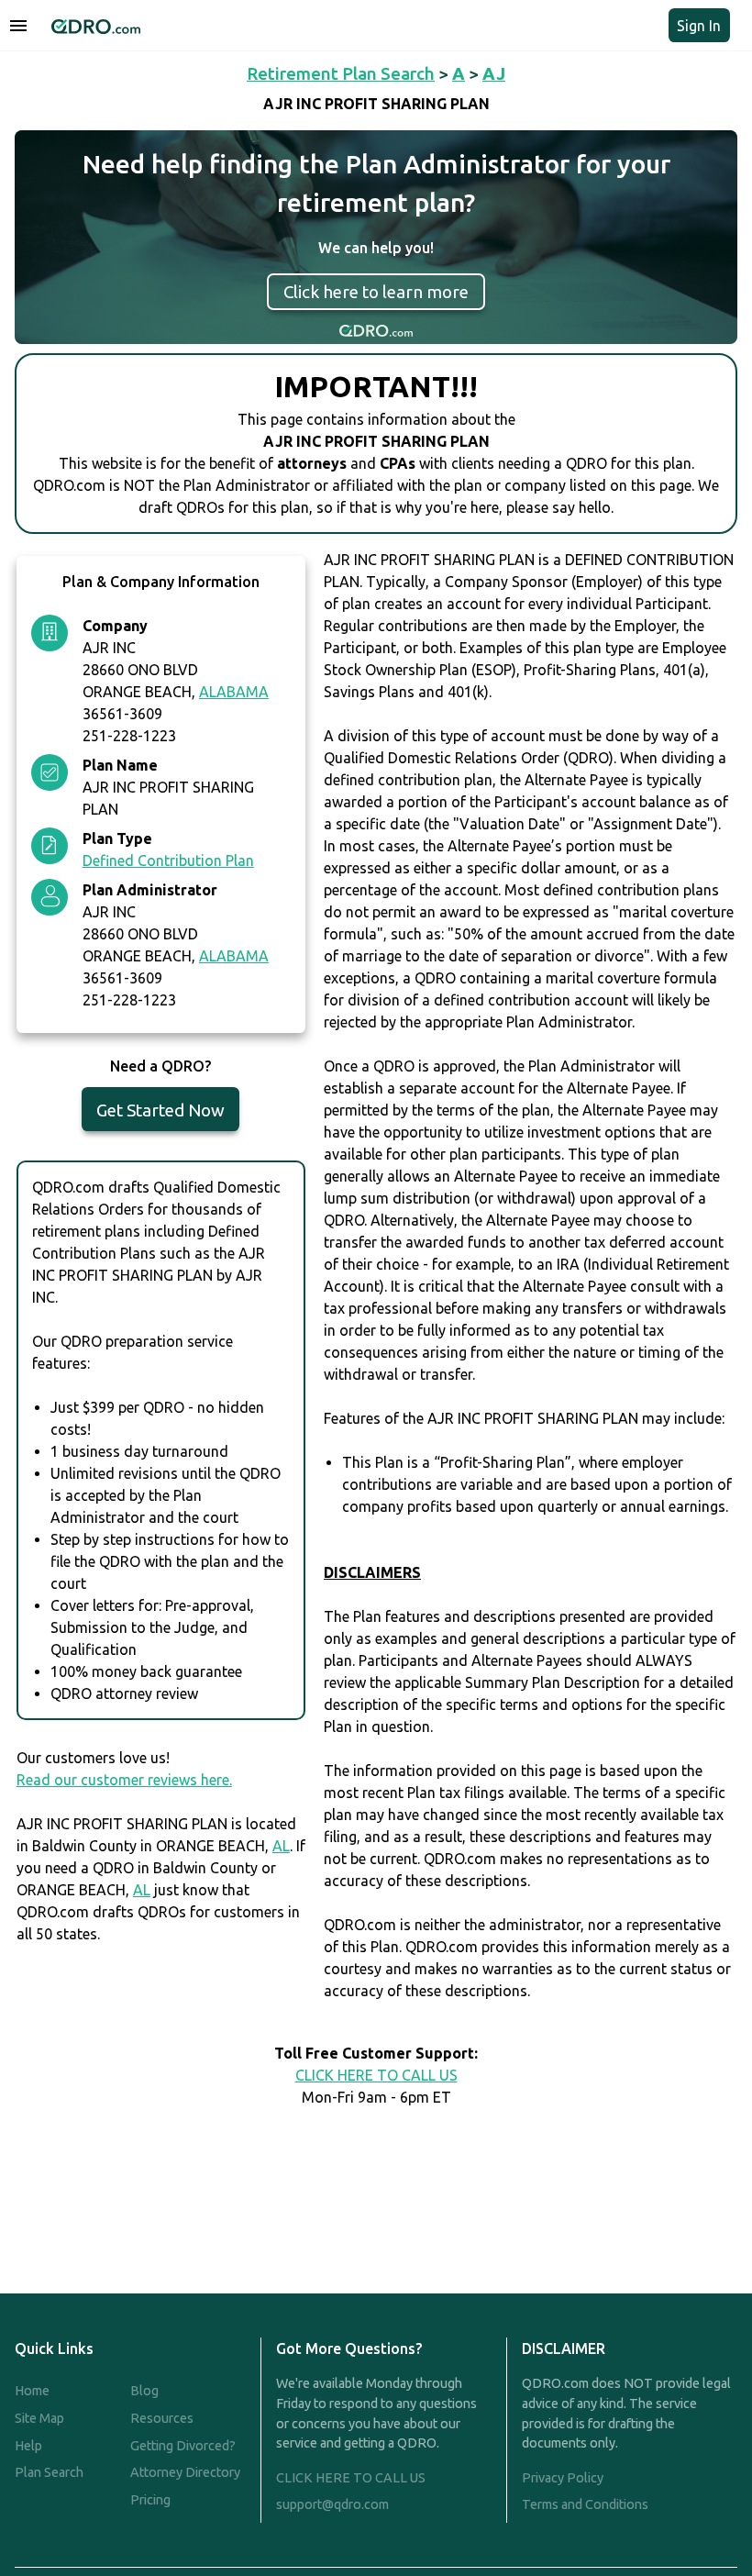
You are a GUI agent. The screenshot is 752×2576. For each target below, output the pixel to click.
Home (32, 2391)
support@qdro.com (332, 2504)
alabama (234, 692)
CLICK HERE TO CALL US (376, 2075)
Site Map (39, 2418)
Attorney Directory (185, 2472)
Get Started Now (160, 1110)
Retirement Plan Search (341, 73)
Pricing (150, 2500)
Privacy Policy (563, 2478)
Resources (162, 2418)
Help (28, 2446)
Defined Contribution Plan (168, 861)
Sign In (699, 26)
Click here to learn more (376, 292)
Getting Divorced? (183, 2446)
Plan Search (49, 2472)
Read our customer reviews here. (124, 1780)
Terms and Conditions (585, 2504)
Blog (144, 2391)
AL (281, 1846)
